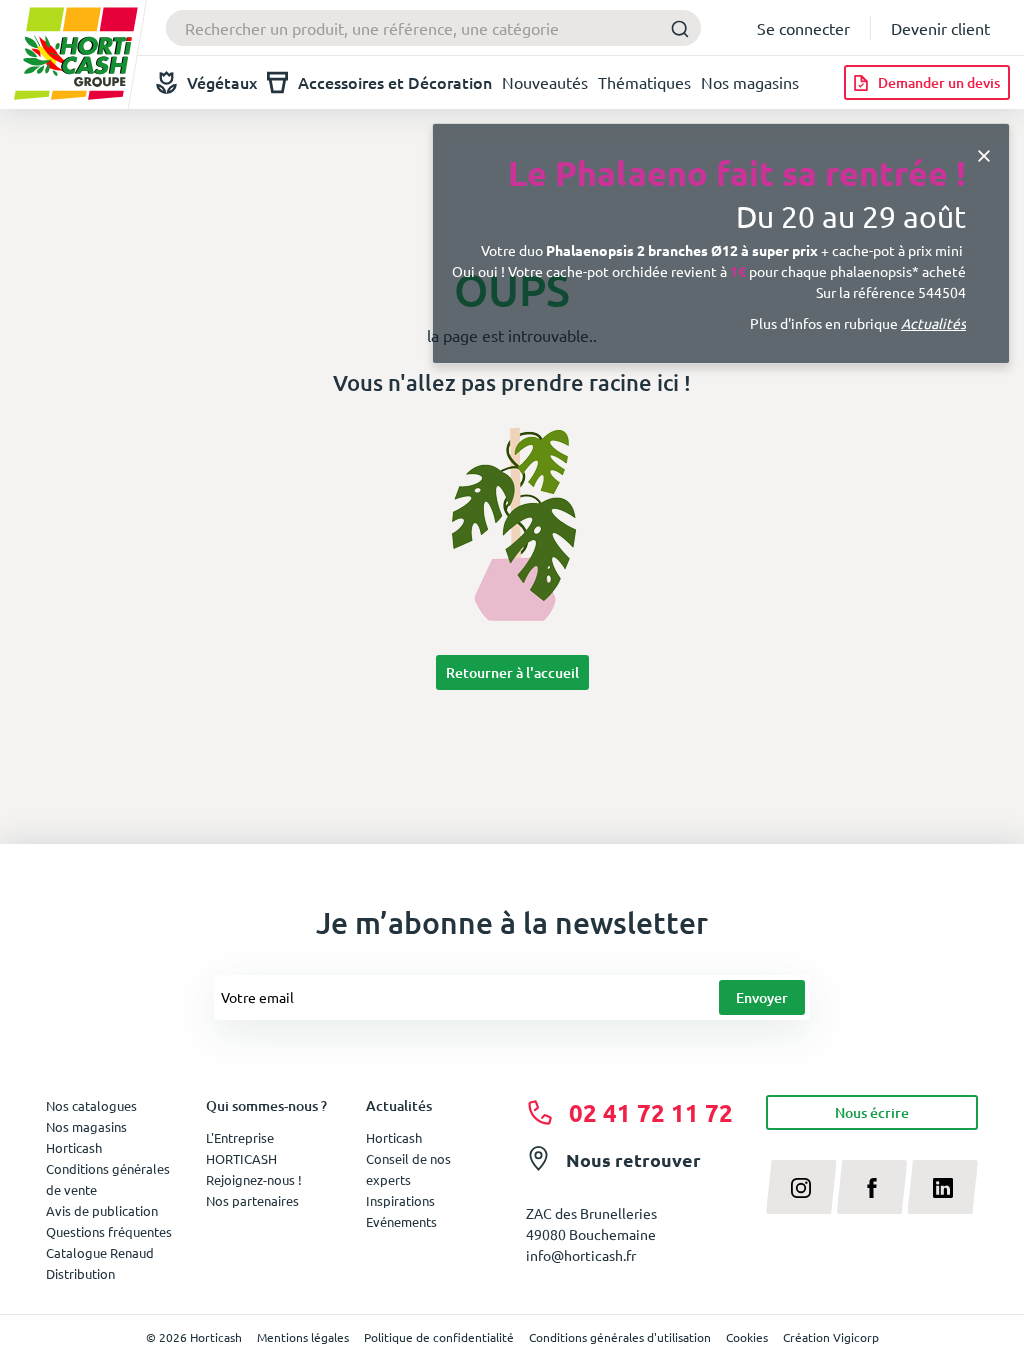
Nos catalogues (91, 1105)
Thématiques (644, 82)
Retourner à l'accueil (512, 672)
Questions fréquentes (109, 1231)
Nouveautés (545, 82)
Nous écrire (872, 1112)
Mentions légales (303, 1337)
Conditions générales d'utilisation (620, 1337)
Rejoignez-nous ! (254, 1179)
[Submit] (679, 28)
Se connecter (803, 28)
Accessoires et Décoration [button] (395, 82)
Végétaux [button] (222, 82)
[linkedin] (942, 1187)
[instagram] (801, 1187)
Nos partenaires (252, 1200)
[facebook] (872, 1187)
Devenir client (940, 28)
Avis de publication (102, 1210)
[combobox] (433, 28)
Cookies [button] (747, 1337)
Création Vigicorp (831, 1337)
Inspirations (400, 1200)
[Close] (984, 153)
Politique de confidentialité (439, 1337)
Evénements (401, 1221)
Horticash (394, 1137)
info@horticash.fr (581, 1255)
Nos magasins (750, 82)
